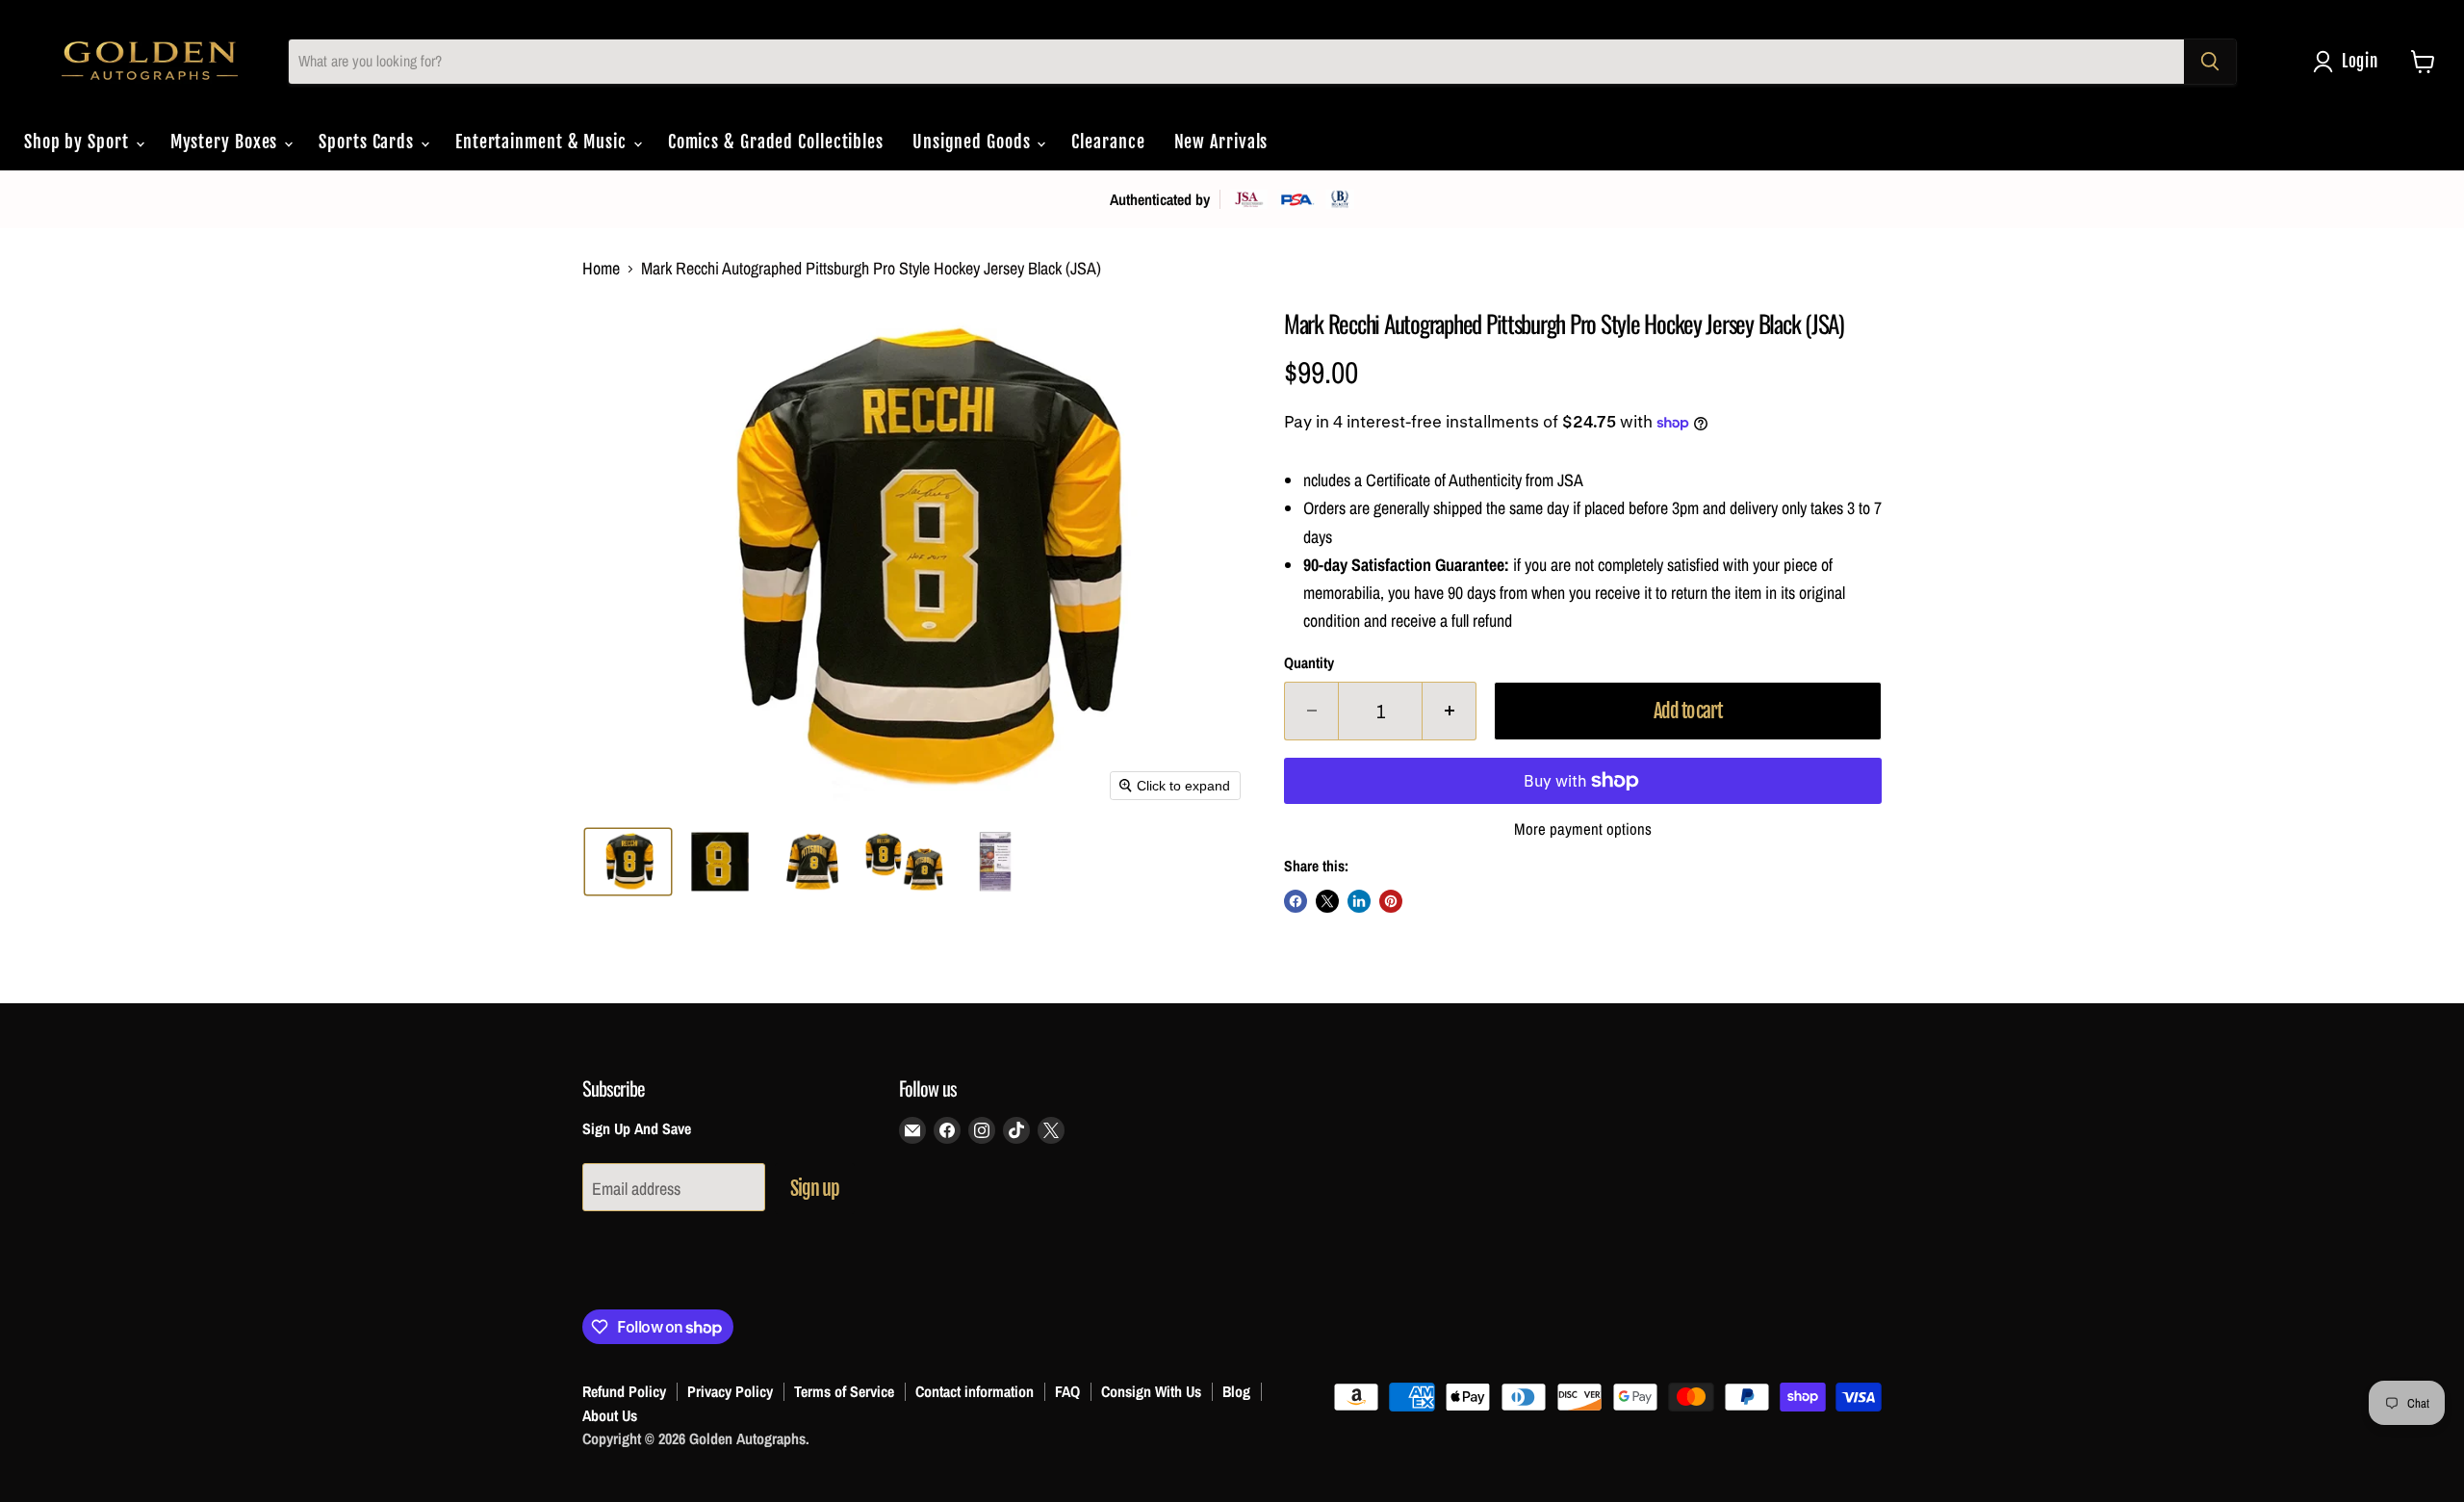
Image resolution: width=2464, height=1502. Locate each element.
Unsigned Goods (974, 142)
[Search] (2210, 62)
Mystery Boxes (227, 142)
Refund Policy (624, 1391)
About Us (610, 1415)
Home (601, 269)
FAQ (1067, 1391)
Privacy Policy (730, 1391)
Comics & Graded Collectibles (776, 142)
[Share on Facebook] (1296, 901)
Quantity (1309, 663)
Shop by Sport (79, 142)
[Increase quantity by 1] (1450, 711)
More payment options (1583, 829)
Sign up (815, 1189)
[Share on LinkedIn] (1359, 901)
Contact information (975, 1391)
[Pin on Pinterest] (1391, 901)
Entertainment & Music (543, 142)
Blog (1236, 1391)
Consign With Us (1151, 1391)
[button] (2350, 62)
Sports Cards (369, 142)
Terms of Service (844, 1391)
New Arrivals (1221, 142)
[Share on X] (1327, 901)
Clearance (1108, 142)
